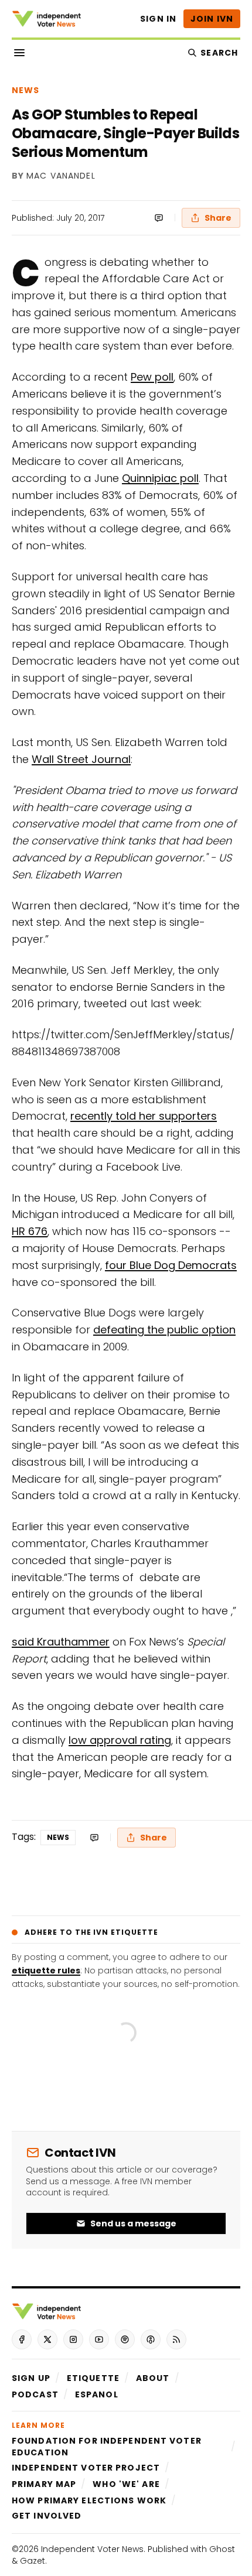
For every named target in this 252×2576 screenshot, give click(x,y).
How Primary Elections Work (89, 2500)
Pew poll (152, 377)
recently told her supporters (144, 1116)
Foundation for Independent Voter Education (107, 2447)
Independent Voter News (92, 2549)
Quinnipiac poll (160, 478)
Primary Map (44, 2484)
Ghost (222, 2549)
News (25, 90)
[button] (31, 2378)
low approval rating (120, 1740)
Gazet (33, 2561)
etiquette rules (46, 1971)
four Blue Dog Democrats (171, 1265)
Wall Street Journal (81, 759)
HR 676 (30, 1231)
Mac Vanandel (61, 176)
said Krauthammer (61, 1642)
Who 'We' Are (126, 2484)
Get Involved (47, 2516)
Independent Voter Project (86, 2468)
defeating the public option (164, 1330)
